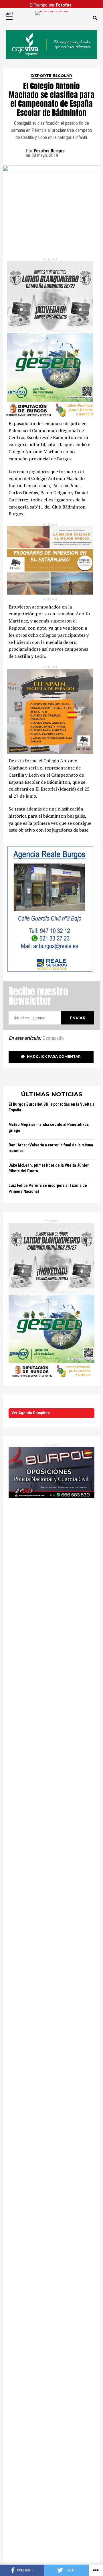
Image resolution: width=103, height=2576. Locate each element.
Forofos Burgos (49, 151)
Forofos (64, 5)
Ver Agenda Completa (31, 1413)
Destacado (53, 1038)
